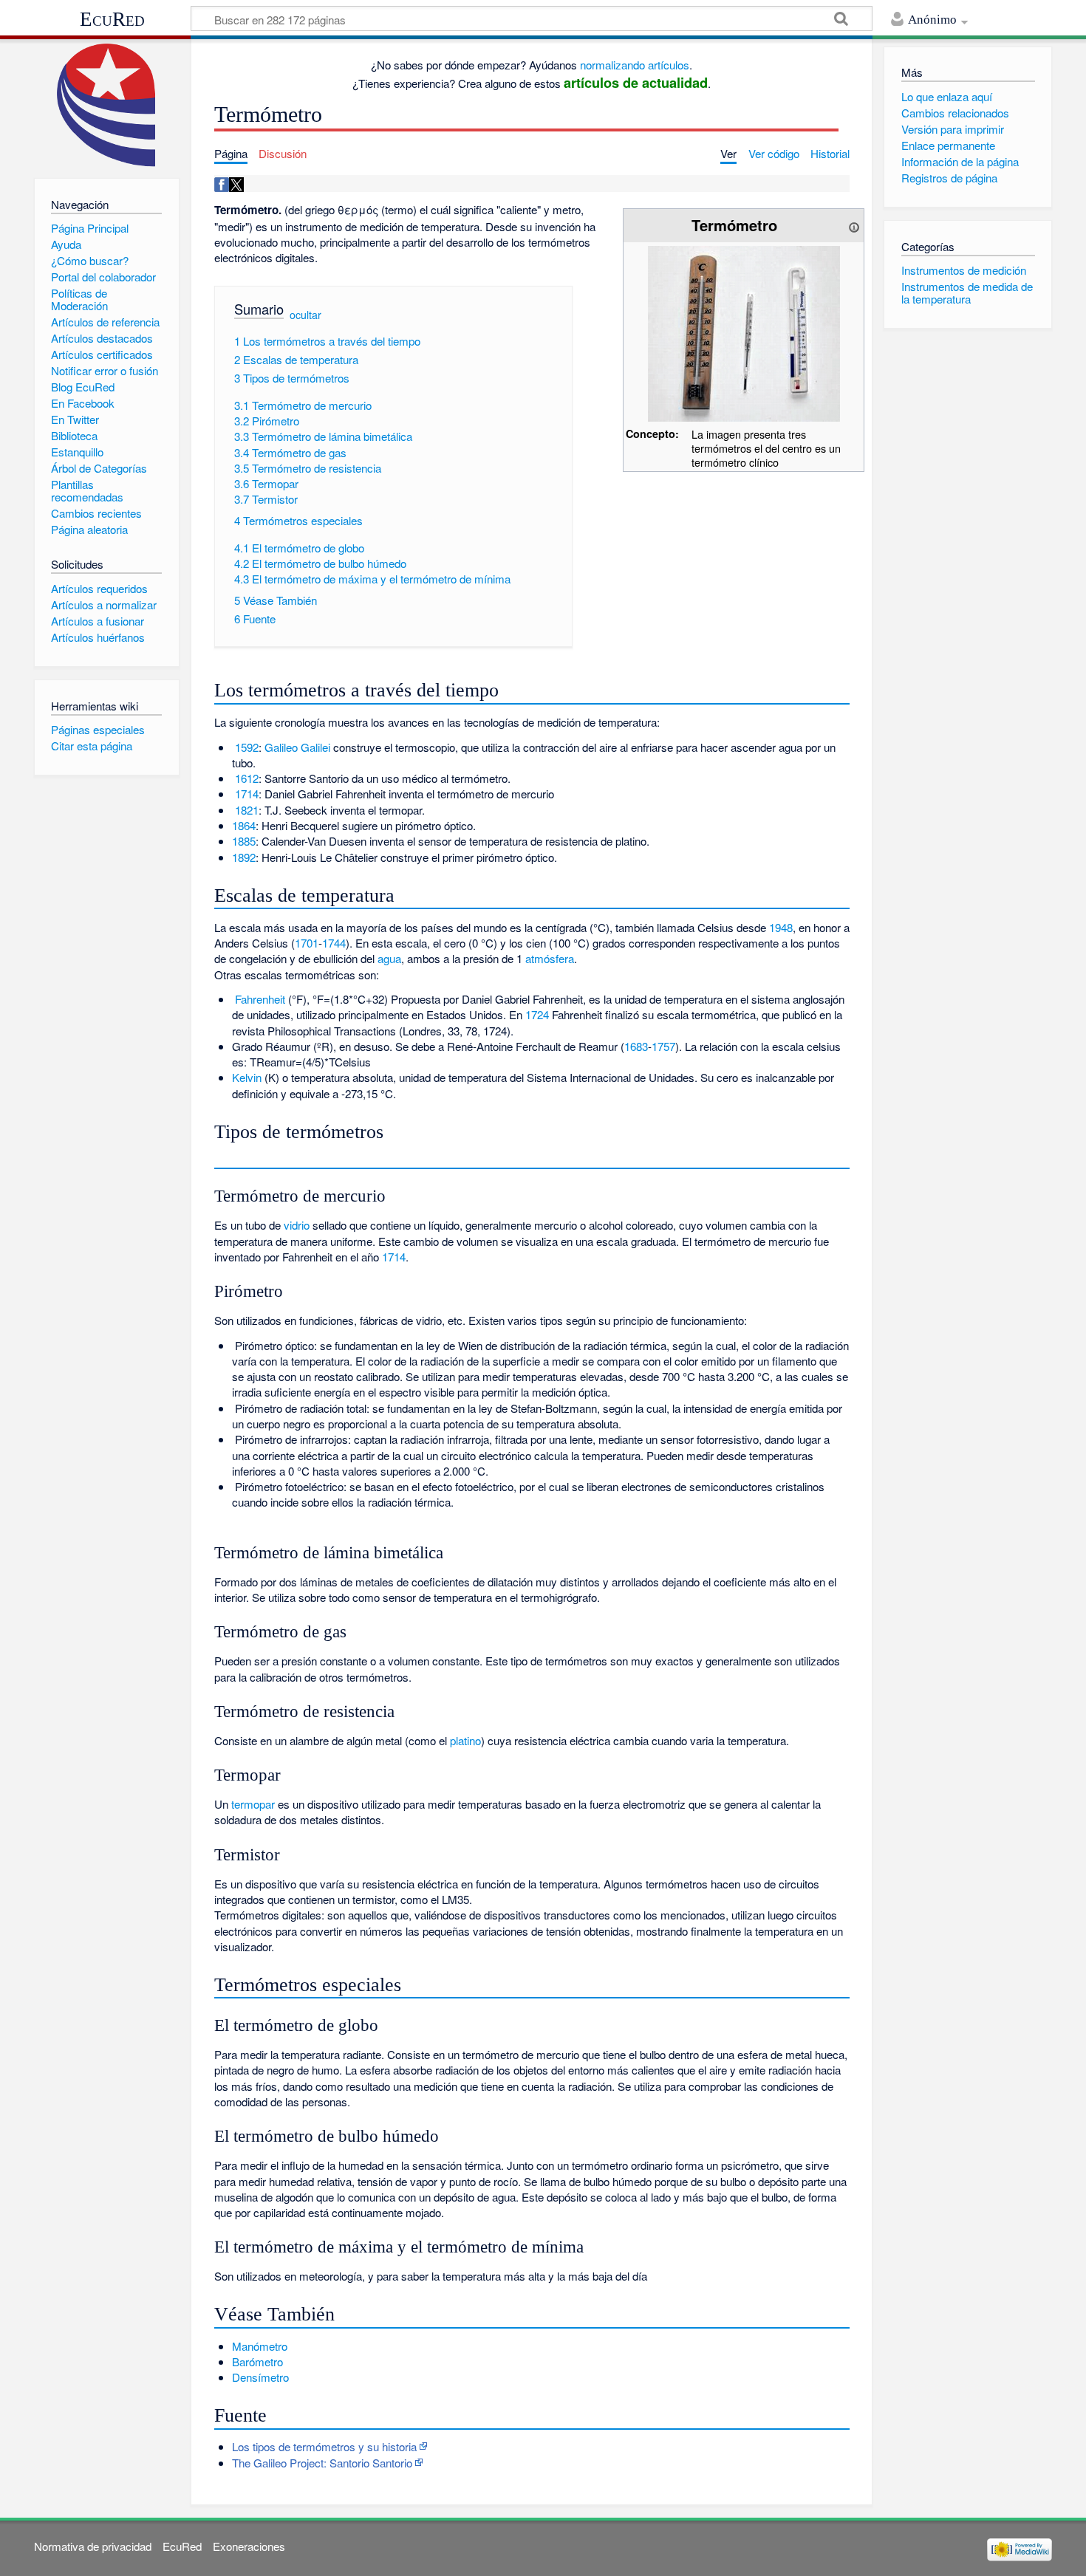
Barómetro (257, 2361)
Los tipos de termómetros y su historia (324, 2446)
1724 (537, 1014)
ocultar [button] (305, 315)
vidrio (297, 1225)
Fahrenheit (260, 999)
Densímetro (260, 2377)
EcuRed (112, 19)
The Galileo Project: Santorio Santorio (322, 2463)
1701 (307, 943)
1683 (636, 1046)
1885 (244, 841)
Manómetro (260, 2346)
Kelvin (247, 1077)
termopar (253, 1804)
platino (465, 1740)
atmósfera (550, 958)
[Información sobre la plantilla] (854, 225)
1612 (247, 778)
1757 (663, 1046)
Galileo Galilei (297, 747)
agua (389, 958)
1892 (244, 857)
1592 (247, 747)
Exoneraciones (249, 2546)
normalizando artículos (635, 65)
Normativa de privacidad (93, 2546)
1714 (247, 794)
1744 (334, 943)
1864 (244, 825)
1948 (781, 927)
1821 (247, 810)
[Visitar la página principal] (107, 105)
